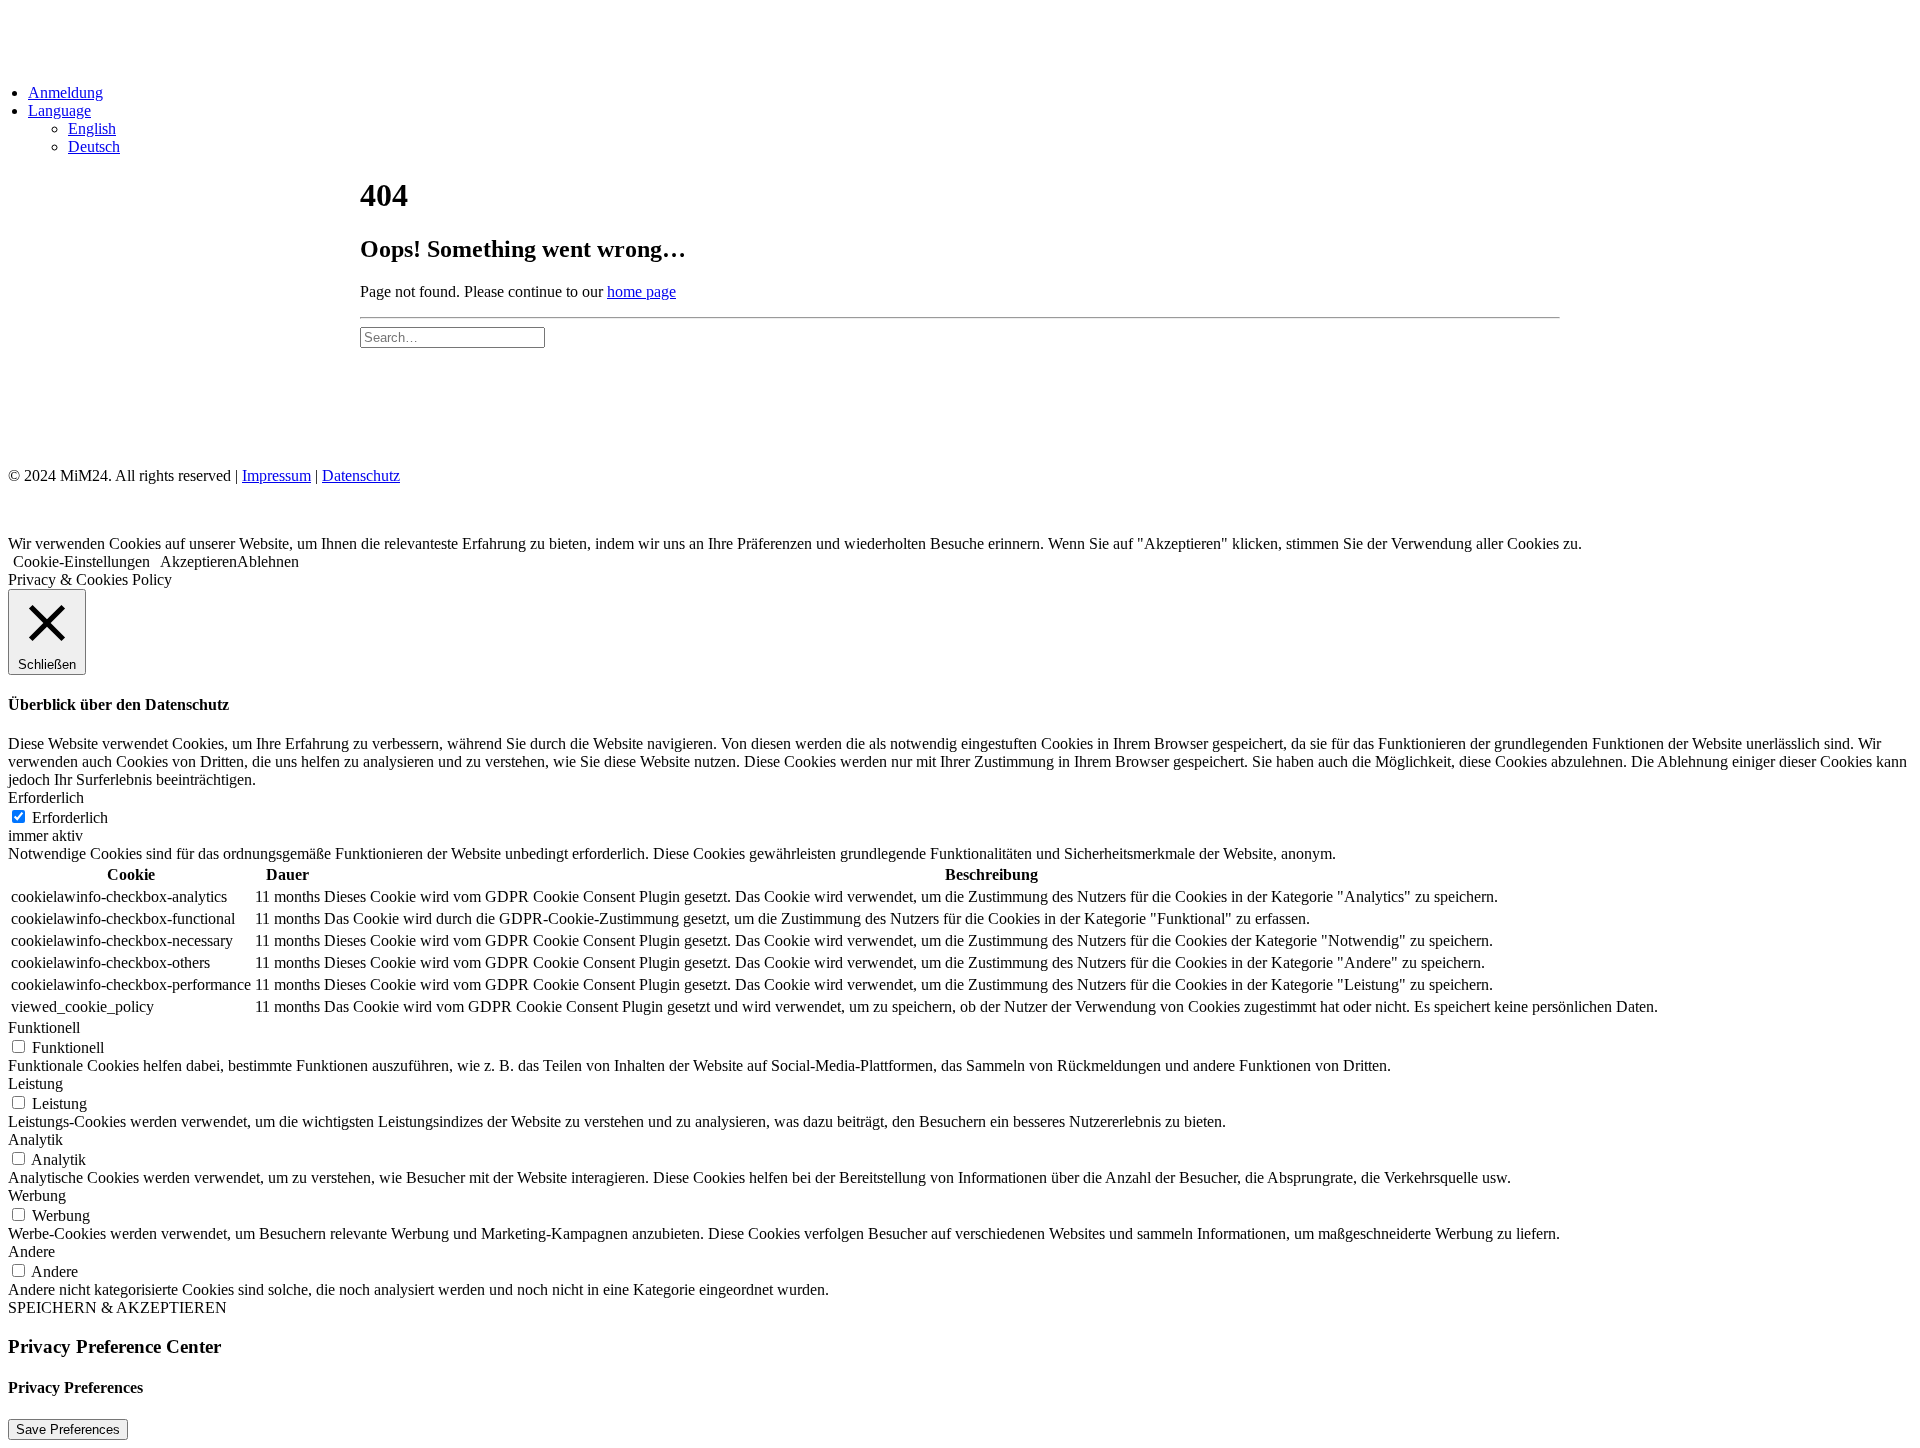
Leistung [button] (35, 1083)
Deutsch (94, 146)
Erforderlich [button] (46, 797)
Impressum (276, 475)
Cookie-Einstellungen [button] (81, 561)
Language (59, 110)
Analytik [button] (35, 1139)
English (92, 128)
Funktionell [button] (44, 1027)
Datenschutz (361, 475)
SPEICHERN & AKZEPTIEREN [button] (117, 1307)
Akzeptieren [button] (198, 561)
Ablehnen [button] (268, 561)
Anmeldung (65, 92)
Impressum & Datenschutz (468, 405)
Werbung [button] (37, 1195)
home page (641, 291)
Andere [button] (31, 1251)
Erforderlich (70, 817)
